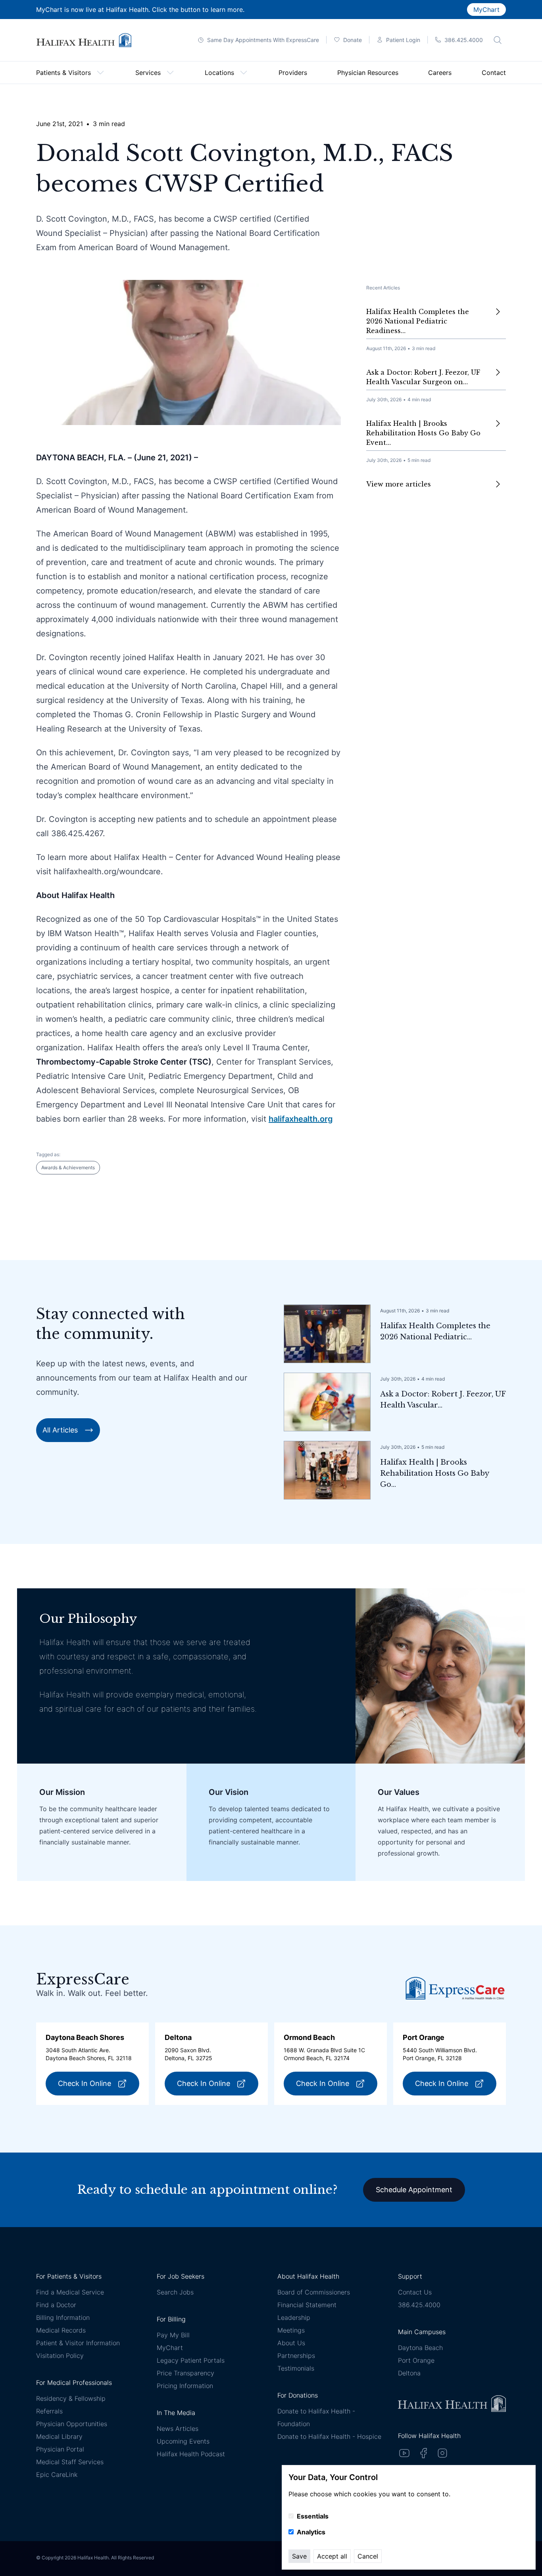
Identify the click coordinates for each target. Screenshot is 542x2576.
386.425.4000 (419, 2305)
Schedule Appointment (414, 2190)
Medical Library (59, 2436)
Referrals (49, 2411)
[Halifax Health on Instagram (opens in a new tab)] (442, 2453)
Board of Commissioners (314, 2292)
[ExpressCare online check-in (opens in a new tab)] (455, 1988)
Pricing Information (185, 2386)
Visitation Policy (60, 2356)
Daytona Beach (420, 2348)
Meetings (291, 2330)
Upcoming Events (183, 2441)
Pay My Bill (173, 2335)
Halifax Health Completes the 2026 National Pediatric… (435, 1331)
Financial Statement (307, 2305)
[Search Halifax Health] (498, 40)
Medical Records (61, 2330)
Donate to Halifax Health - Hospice (329, 2436)
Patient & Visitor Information (78, 2343)
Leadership (294, 2317)
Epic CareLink (57, 2474)
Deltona (409, 2373)
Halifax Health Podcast (191, 2454)
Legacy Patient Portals (191, 2360)
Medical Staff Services (70, 2462)
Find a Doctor (56, 2305)
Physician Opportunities (72, 2424)
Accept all (332, 2556)
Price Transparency (185, 2373)
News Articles (178, 2429)
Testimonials (296, 2368)
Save (299, 2556)
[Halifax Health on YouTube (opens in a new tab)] (404, 2453)
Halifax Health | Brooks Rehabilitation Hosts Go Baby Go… (434, 1473)
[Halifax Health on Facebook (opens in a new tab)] (423, 2453)
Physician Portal (60, 2449)
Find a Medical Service (70, 2292)
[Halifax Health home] (84, 40)
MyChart (486, 10)
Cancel (368, 2556)
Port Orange (416, 2360)
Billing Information (63, 2317)
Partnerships (296, 2356)
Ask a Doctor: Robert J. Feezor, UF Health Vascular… (443, 1400)
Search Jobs (175, 2292)
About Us (291, 2343)
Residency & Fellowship (71, 2398)
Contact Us (415, 2292)
